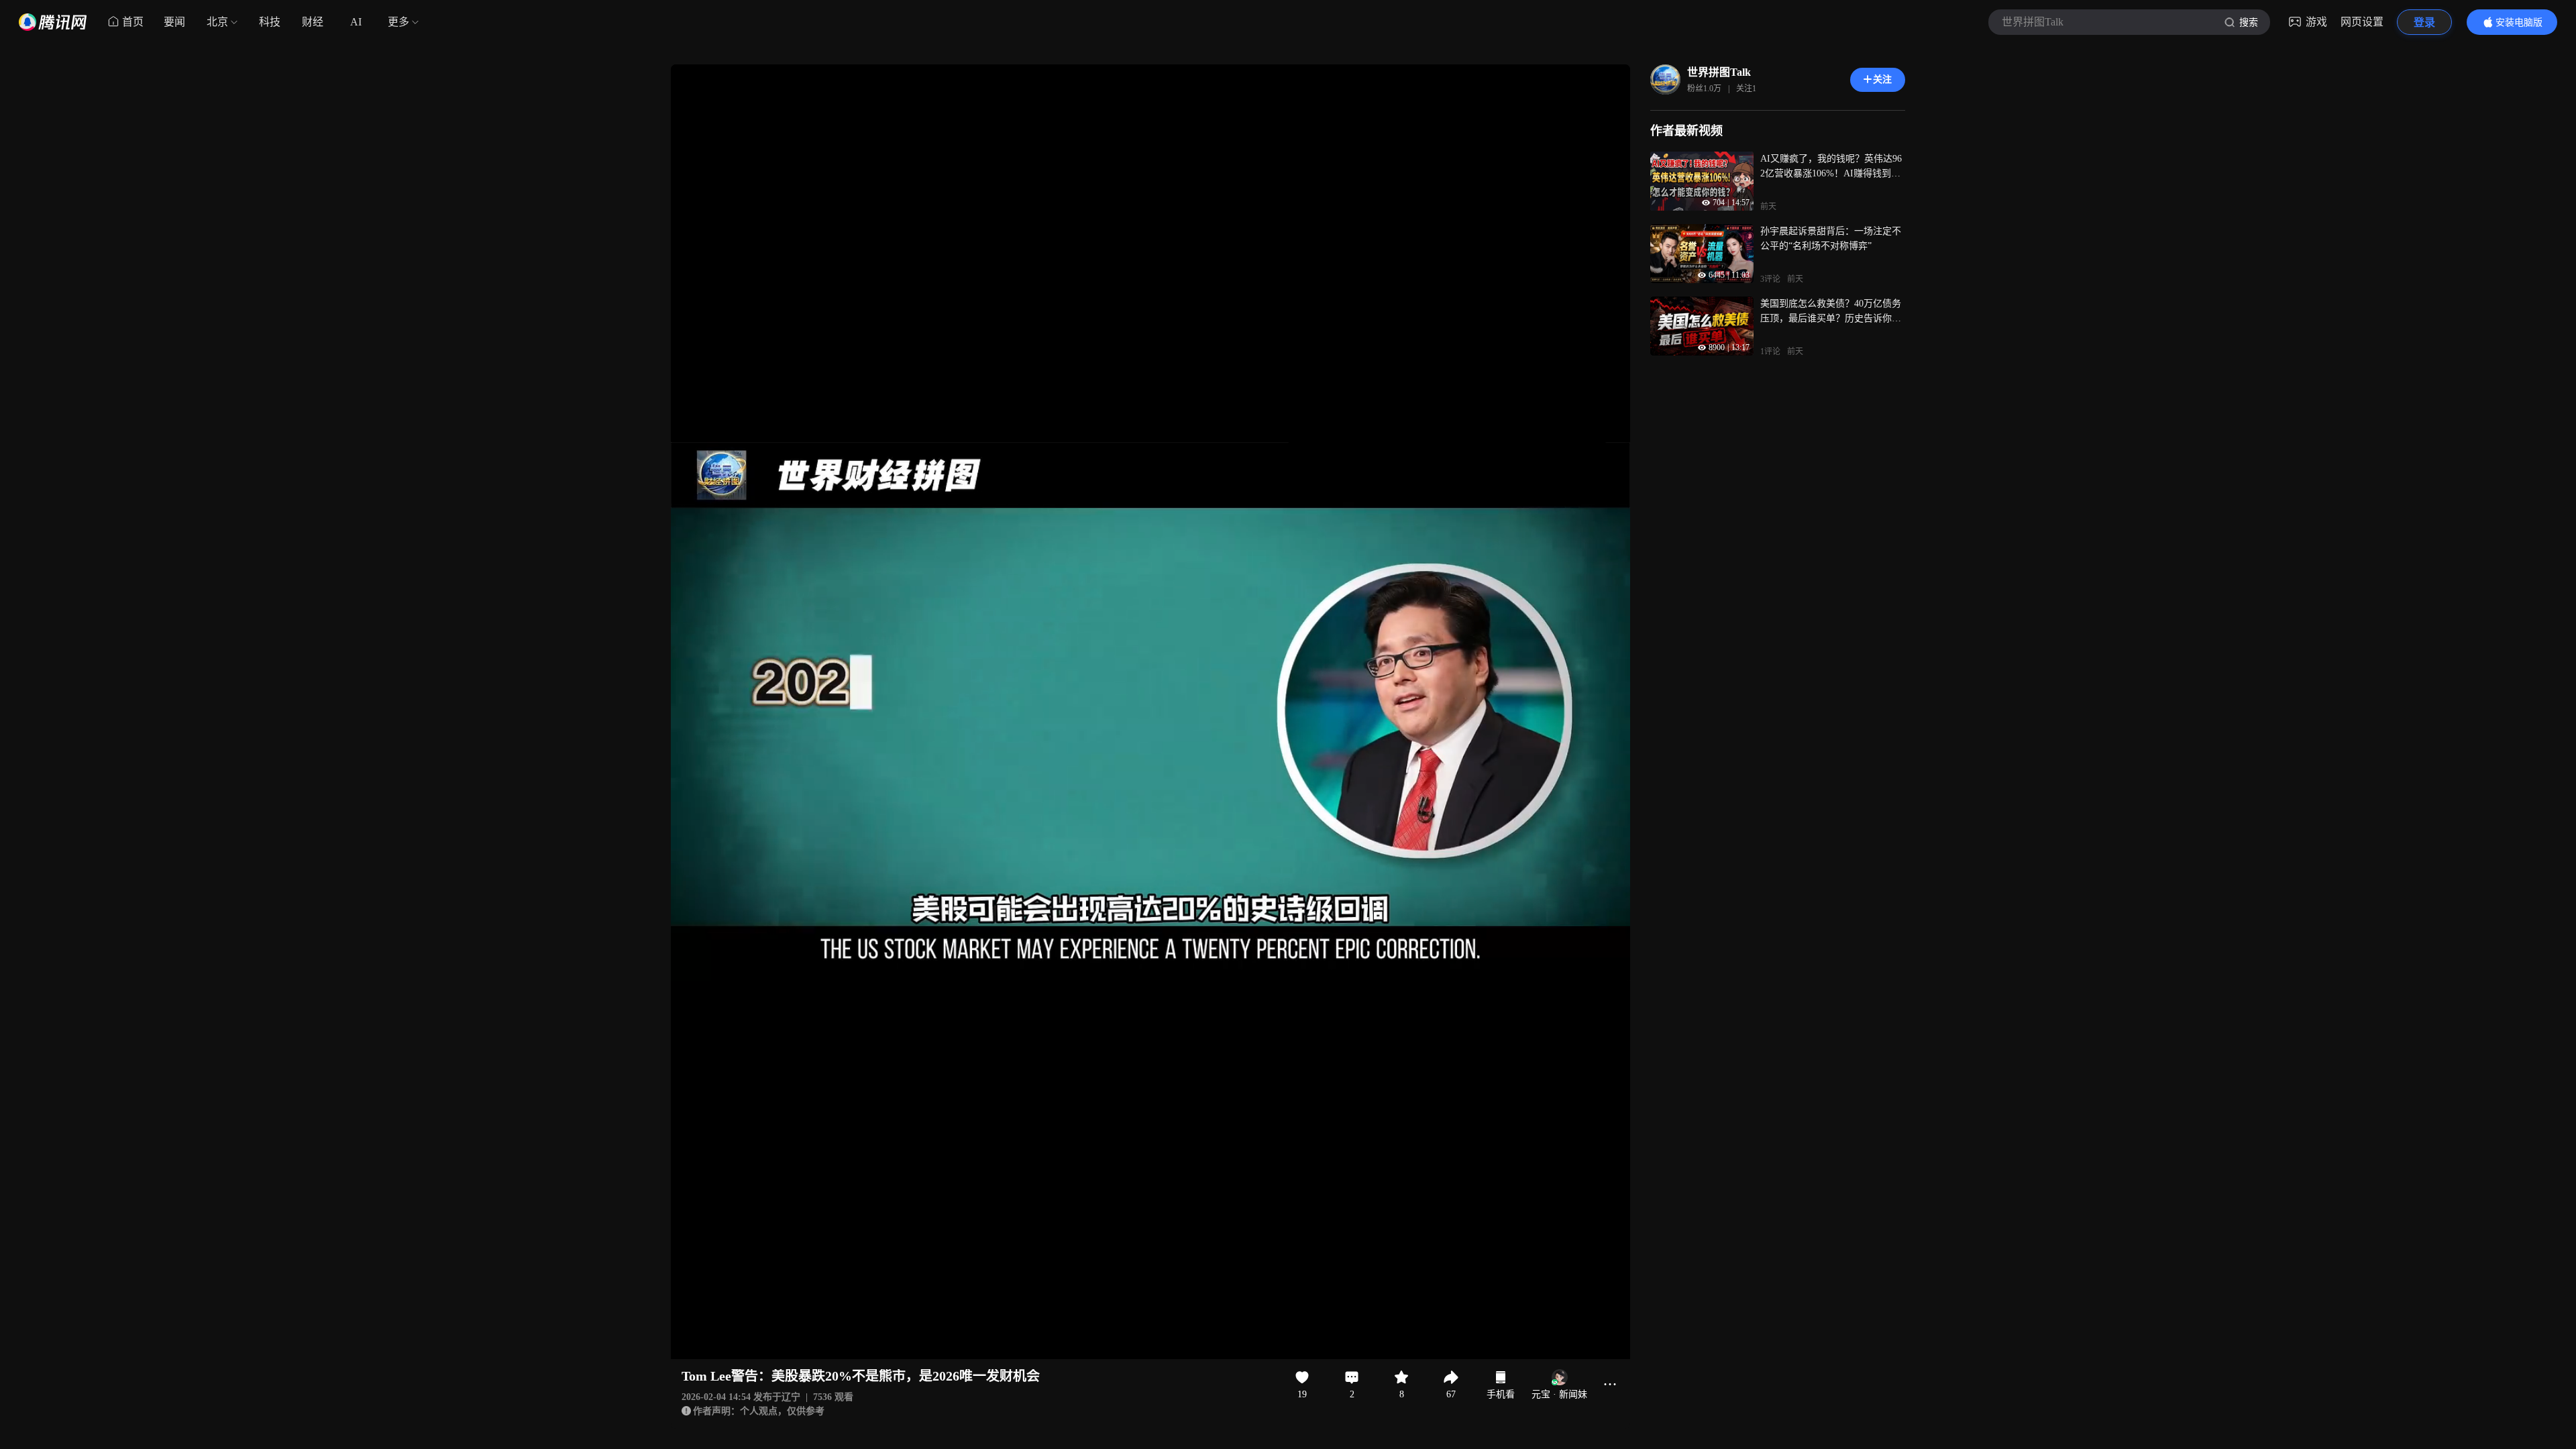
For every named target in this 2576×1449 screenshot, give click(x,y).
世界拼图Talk (1719, 72)
